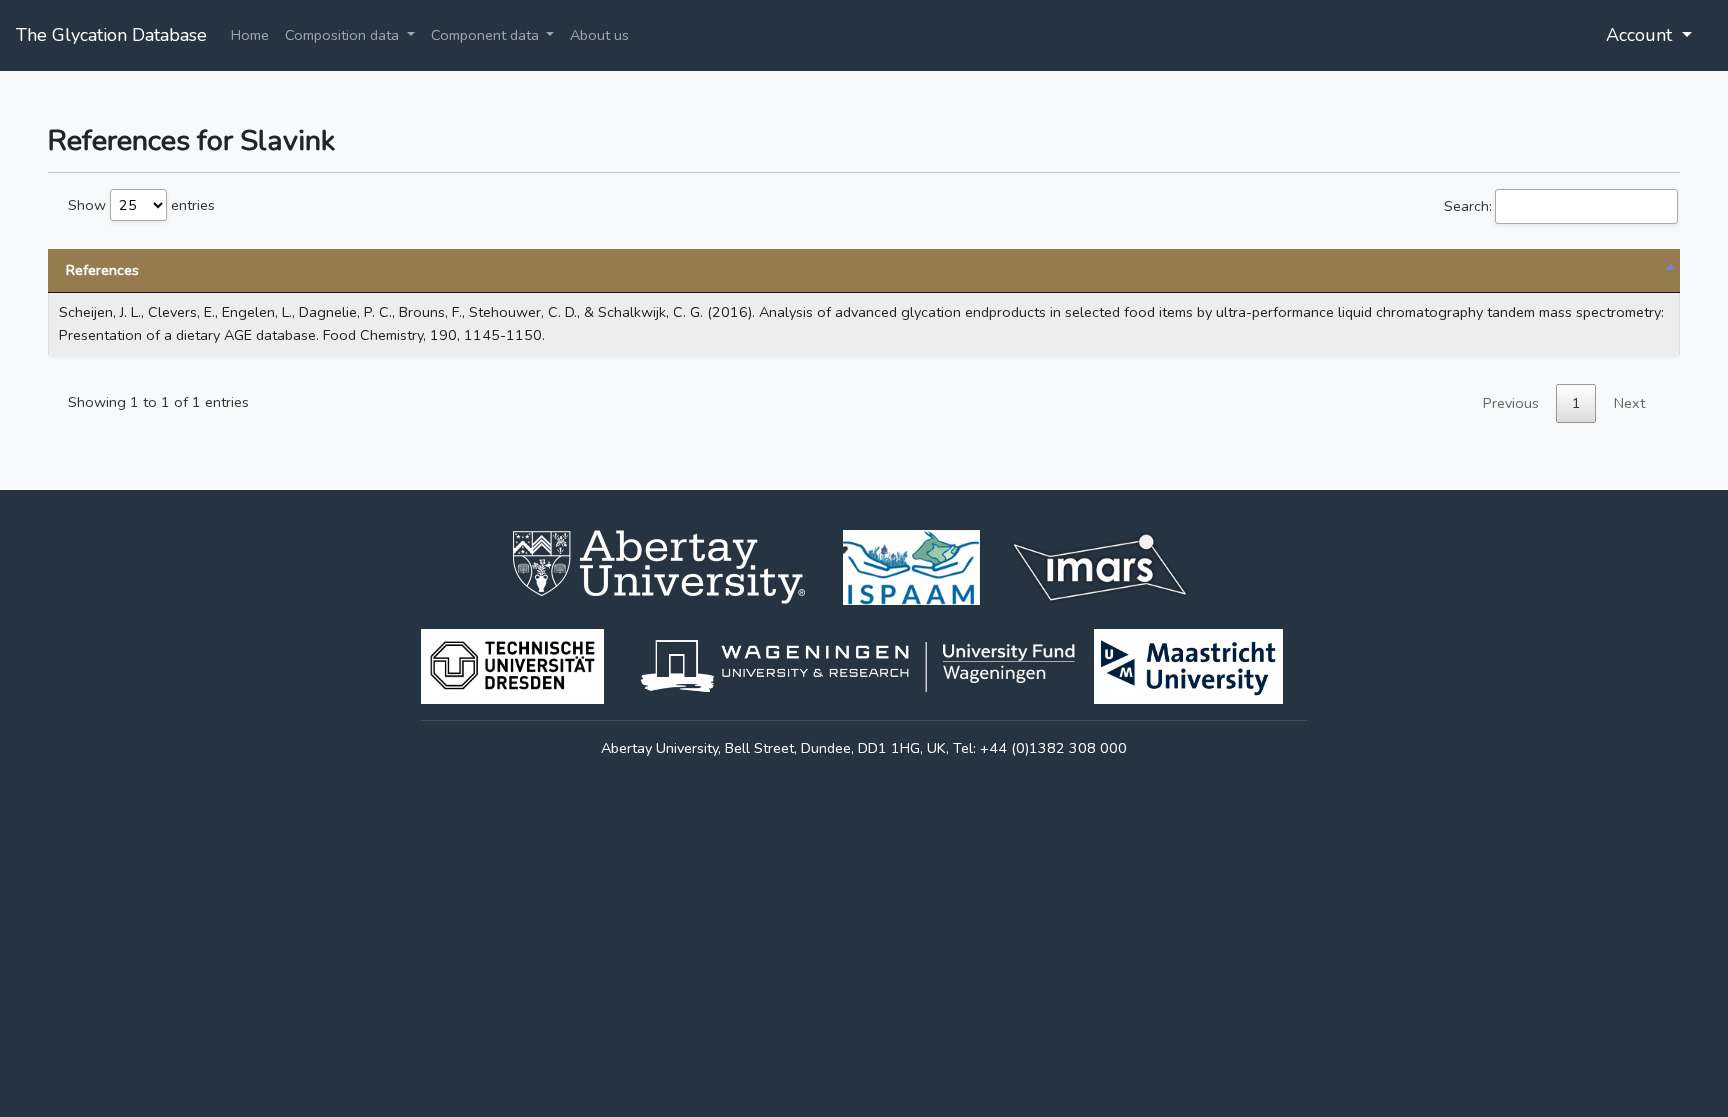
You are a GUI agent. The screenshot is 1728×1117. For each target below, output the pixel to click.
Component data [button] (487, 35)
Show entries (141, 205)
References (102, 270)
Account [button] (1641, 35)
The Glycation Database (111, 35)
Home (250, 35)
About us (599, 35)
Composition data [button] (344, 35)
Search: (1468, 206)
